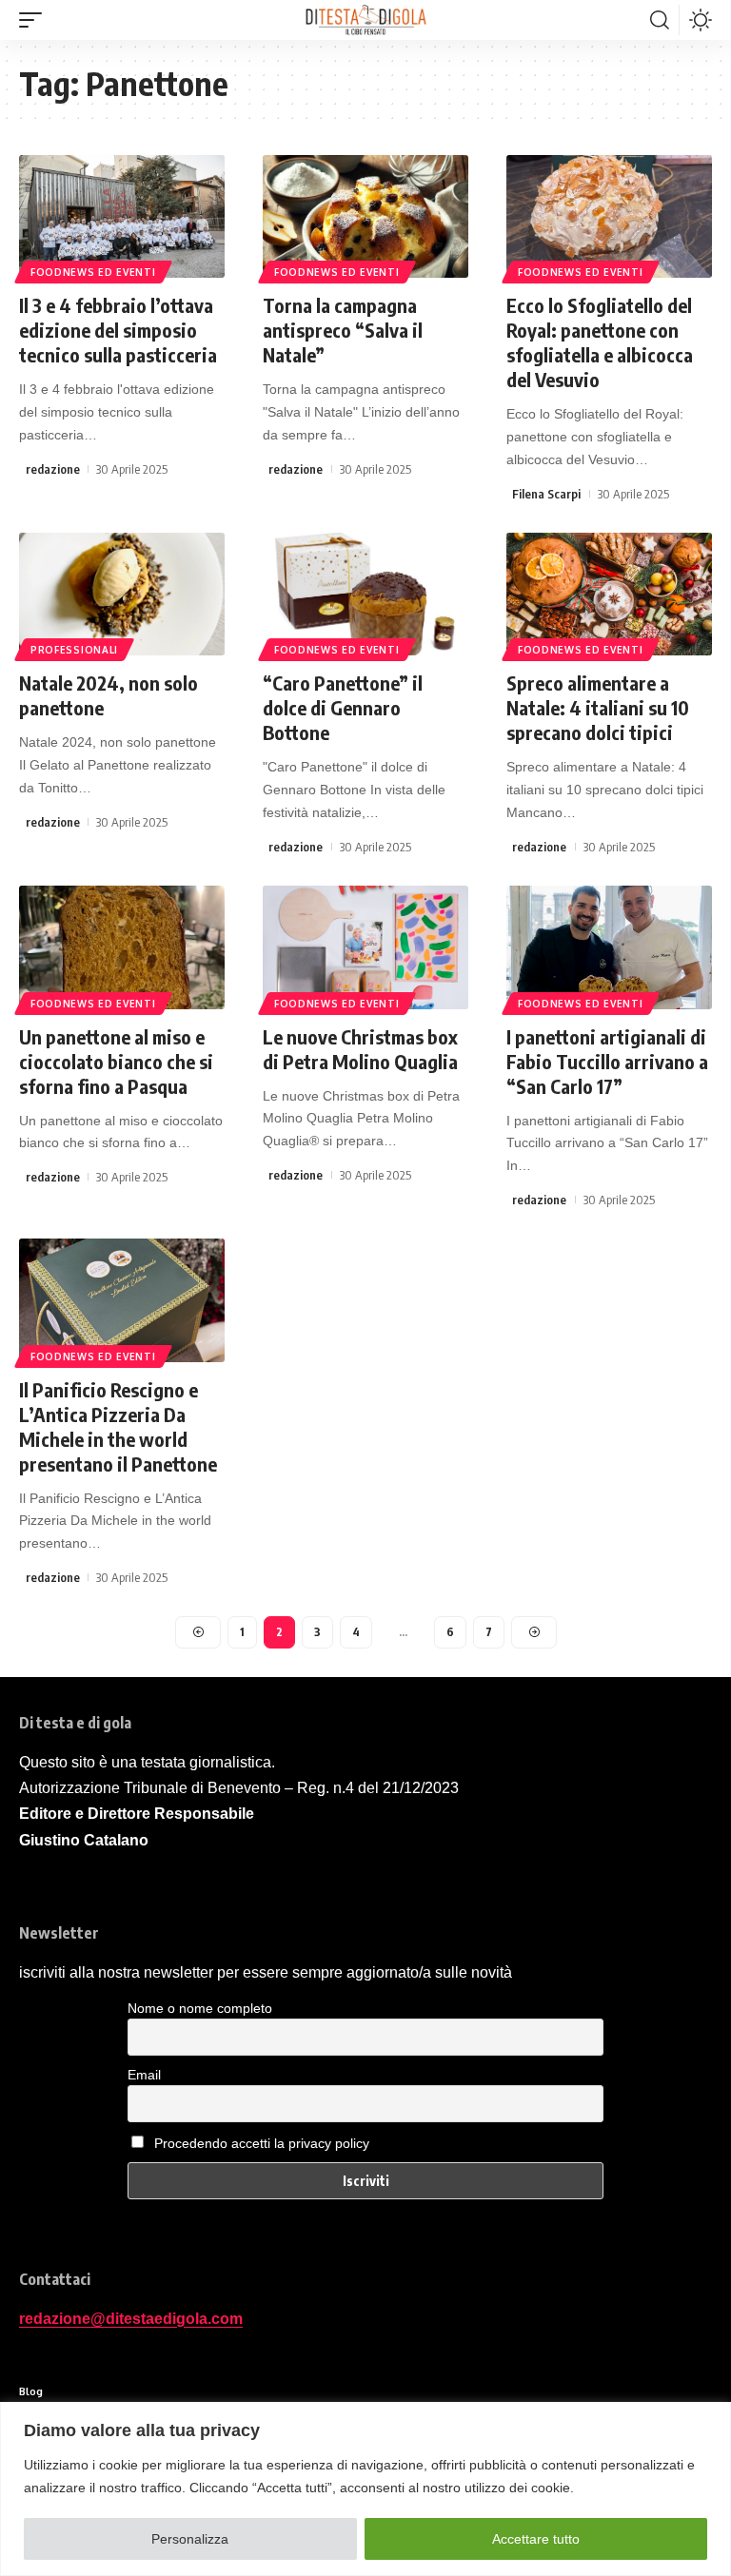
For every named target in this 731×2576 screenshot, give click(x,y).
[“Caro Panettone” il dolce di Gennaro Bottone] (365, 595)
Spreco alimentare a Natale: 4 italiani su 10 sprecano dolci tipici (598, 707)
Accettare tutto (536, 2539)
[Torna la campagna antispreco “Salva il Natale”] (365, 217)
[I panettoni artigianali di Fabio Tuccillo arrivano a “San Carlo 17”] (609, 947)
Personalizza (190, 2539)
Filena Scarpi (546, 494)
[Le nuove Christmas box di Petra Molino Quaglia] (365, 947)
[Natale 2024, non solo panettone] (122, 595)
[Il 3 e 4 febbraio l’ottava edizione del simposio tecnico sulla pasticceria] (122, 217)
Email (144, 2075)
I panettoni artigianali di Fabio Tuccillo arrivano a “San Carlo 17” (607, 1061)
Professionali (74, 650)
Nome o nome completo (200, 2008)
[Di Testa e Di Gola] (365, 20)
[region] (365, 2489)
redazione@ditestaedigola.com (131, 2319)
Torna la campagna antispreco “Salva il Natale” (343, 330)
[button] (35, 20)
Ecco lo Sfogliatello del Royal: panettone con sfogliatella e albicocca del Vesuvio (600, 342)
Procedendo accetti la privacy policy (262, 2143)
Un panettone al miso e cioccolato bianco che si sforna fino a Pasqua (116, 1061)
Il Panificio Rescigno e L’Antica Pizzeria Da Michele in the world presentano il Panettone (118, 1426)
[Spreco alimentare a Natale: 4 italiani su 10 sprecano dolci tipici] (609, 595)
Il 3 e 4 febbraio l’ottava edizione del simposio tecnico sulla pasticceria (118, 330)
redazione (53, 469)
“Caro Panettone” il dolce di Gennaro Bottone (343, 707)
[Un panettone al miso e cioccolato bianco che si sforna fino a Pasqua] (122, 947)
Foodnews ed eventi (93, 272)
